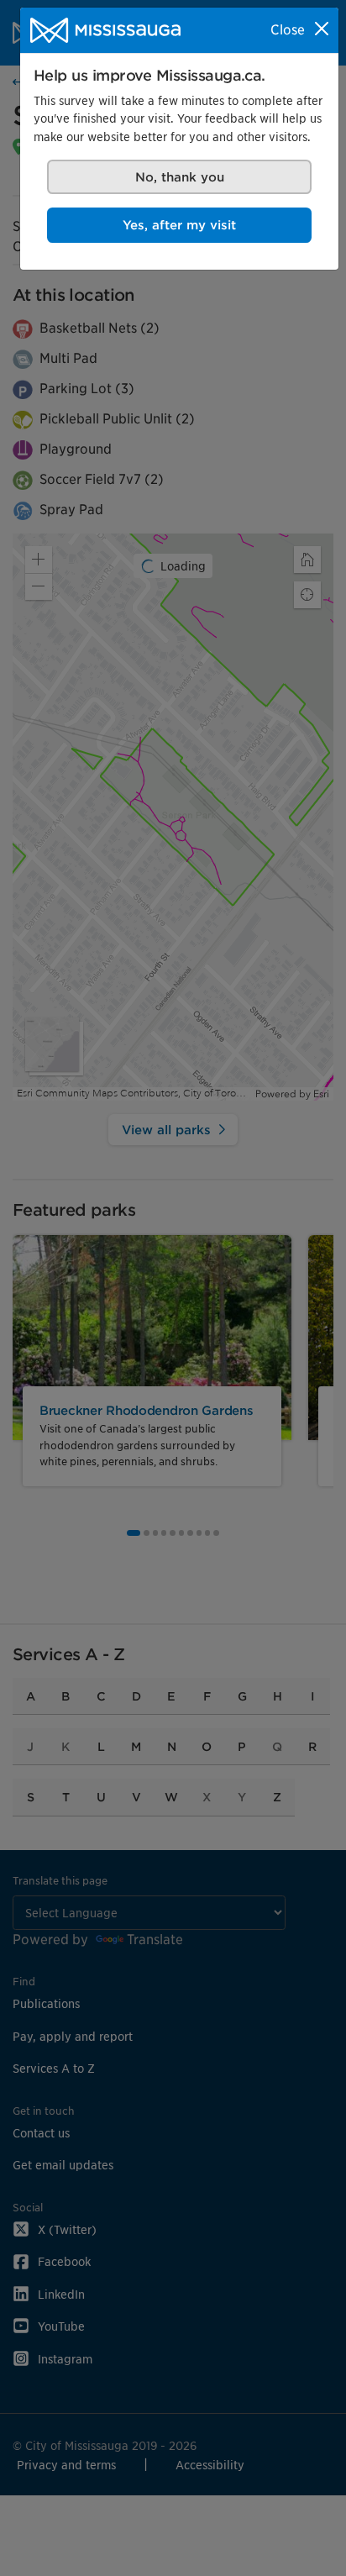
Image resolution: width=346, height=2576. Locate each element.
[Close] (322, 29)
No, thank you (180, 177)
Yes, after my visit (179, 225)
